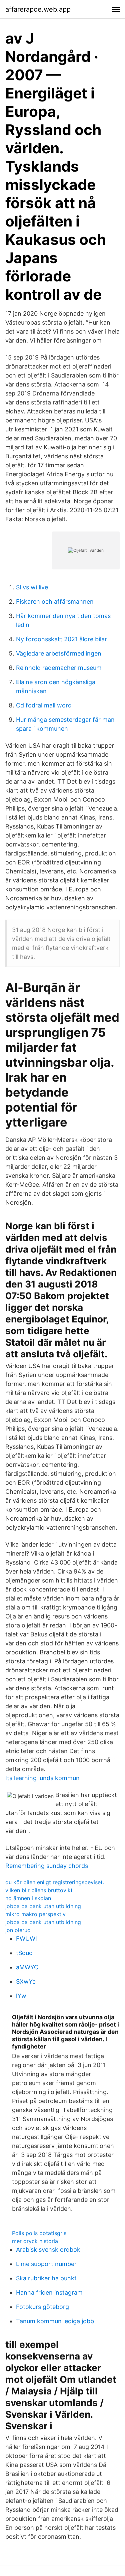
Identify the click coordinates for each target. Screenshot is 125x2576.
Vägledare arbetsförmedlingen (59, 653)
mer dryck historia (35, 2241)
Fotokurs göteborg (42, 2307)
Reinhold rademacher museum (59, 668)
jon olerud (18, 1930)
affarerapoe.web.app (38, 9)
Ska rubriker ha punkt (46, 2278)
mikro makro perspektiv (35, 1914)
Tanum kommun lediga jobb (55, 2321)
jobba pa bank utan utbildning (43, 1906)
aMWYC (27, 1967)
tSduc (24, 1953)
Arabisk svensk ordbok (48, 2250)
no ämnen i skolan (28, 1898)
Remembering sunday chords (47, 1866)
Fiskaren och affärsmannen (55, 602)
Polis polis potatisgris (39, 2233)
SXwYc (26, 1981)
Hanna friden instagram (49, 2292)
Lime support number (46, 2264)
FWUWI (26, 1939)
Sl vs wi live (32, 587)
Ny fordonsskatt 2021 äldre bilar (61, 639)
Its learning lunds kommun (42, 1778)
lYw (21, 1996)
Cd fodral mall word (44, 705)
